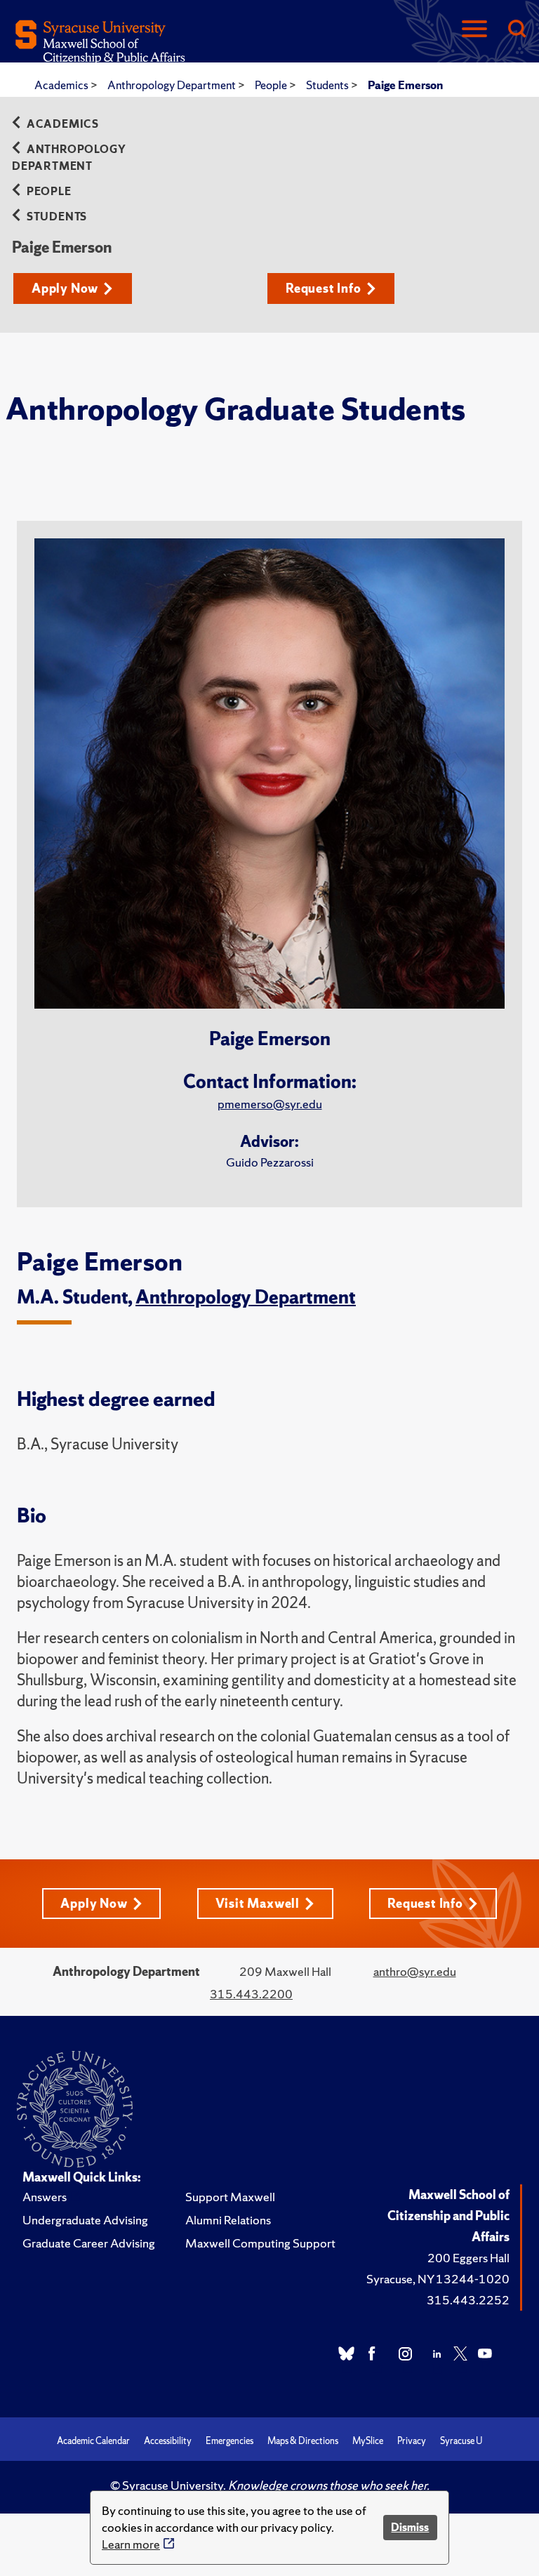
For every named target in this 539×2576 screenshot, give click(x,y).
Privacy (412, 2441)
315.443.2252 (468, 2300)
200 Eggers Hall (468, 2258)
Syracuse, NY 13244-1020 (438, 2279)
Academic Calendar (93, 2441)
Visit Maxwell (258, 1903)
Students (328, 85)
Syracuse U (461, 2441)
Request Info (324, 288)
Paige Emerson (405, 85)
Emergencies (229, 2441)
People (272, 85)
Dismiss (410, 2527)
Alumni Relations (228, 2220)
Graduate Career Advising (89, 2243)
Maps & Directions (303, 2441)
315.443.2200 (251, 1994)
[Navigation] (474, 30)
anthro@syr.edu (415, 1971)
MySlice (368, 2441)
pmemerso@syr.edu (270, 1104)
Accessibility (168, 2441)
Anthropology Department (173, 85)
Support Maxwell (230, 2197)
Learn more (131, 2544)
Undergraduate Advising (85, 2220)
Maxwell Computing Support (260, 2243)
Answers (45, 2197)
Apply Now (65, 288)
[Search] (517, 30)
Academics (62, 85)
